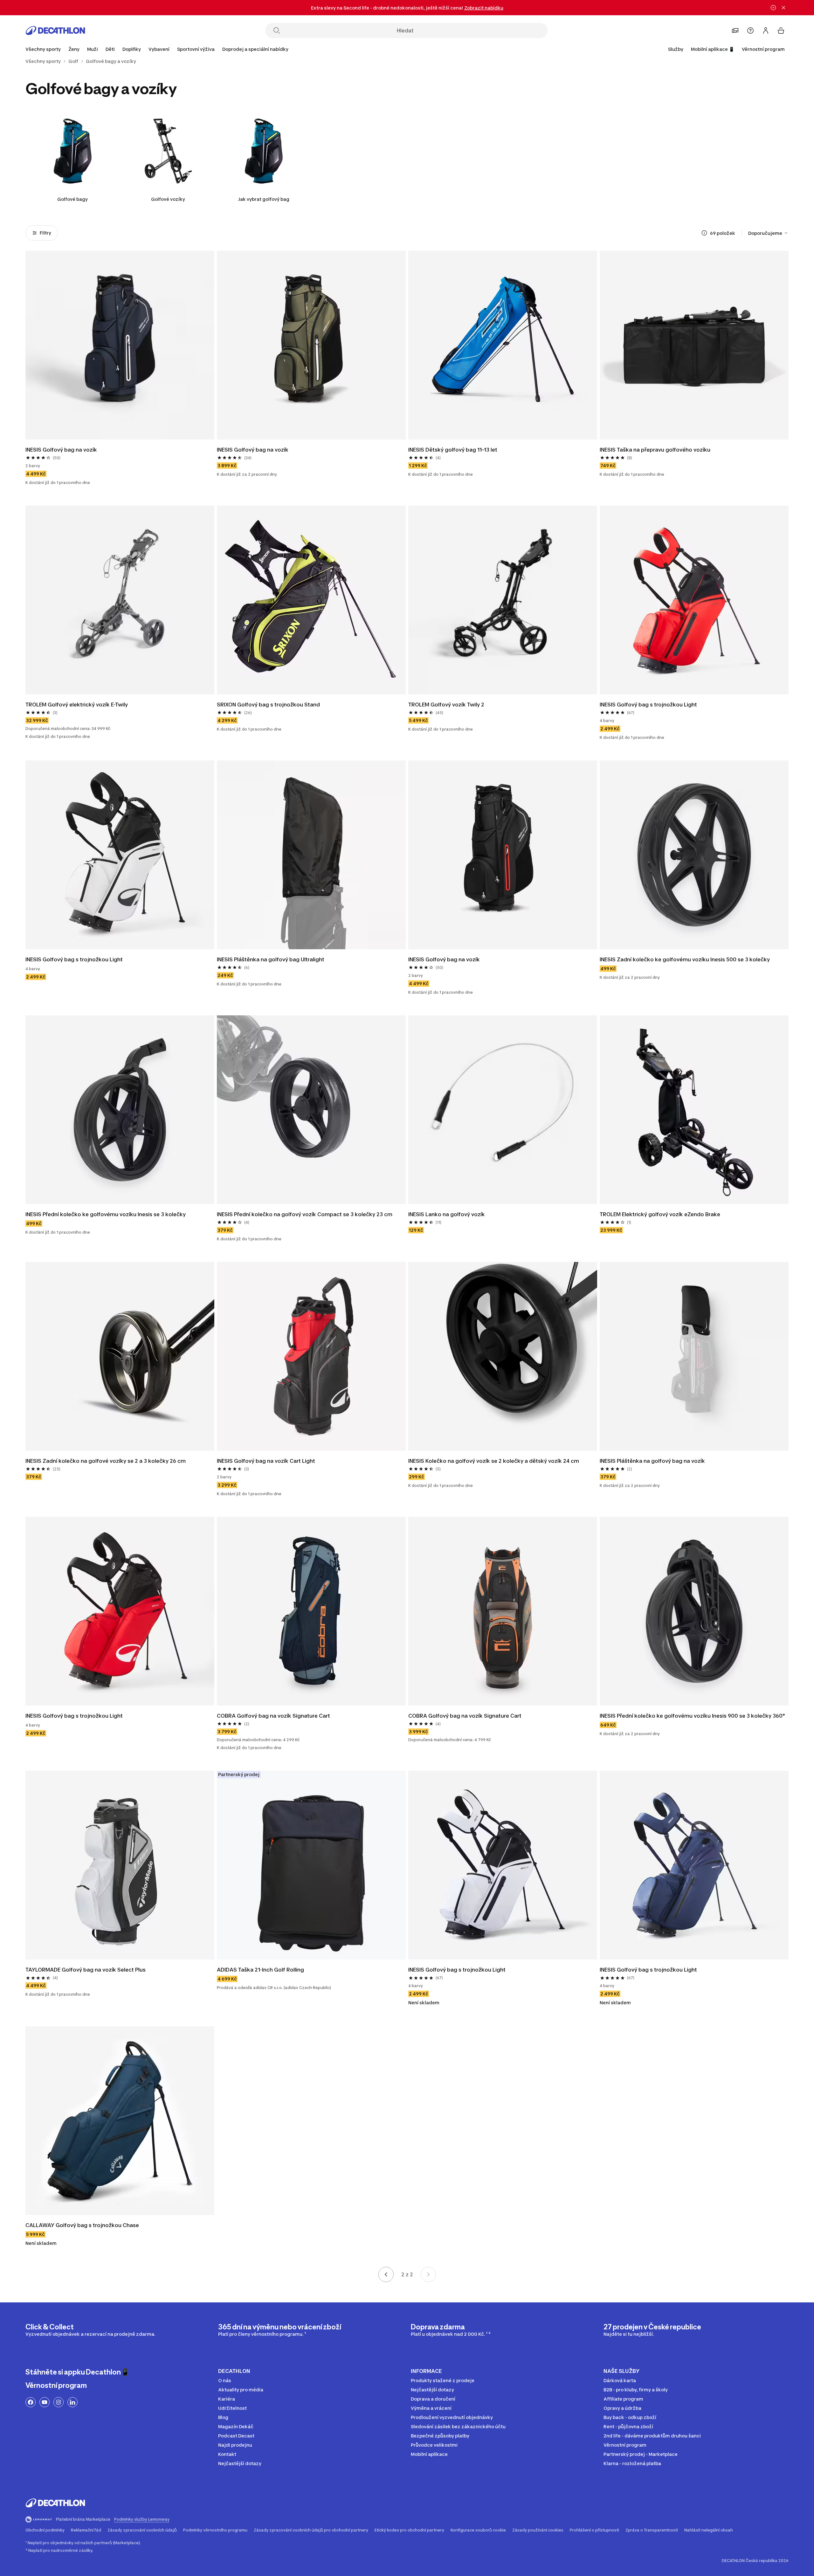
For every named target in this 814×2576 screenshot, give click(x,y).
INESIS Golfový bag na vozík (61, 450)
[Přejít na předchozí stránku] (386, 2274)
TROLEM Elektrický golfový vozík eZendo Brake (660, 1214)
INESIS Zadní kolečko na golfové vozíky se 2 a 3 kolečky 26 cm (106, 1461)
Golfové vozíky (168, 199)
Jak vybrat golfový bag (264, 199)
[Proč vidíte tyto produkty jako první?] (704, 233)
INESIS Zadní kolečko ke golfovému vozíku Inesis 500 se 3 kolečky (685, 959)
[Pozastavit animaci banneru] (773, 8)
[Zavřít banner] (783, 8)
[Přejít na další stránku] (428, 2274)
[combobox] (768, 233)
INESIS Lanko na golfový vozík (447, 1214)
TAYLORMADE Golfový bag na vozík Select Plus (86, 1970)
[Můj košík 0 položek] (781, 31)
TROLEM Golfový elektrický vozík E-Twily (77, 705)
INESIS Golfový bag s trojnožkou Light (648, 705)
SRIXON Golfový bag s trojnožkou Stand (268, 705)
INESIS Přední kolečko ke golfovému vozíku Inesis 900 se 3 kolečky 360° (692, 1716)
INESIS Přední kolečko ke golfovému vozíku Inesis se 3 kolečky (106, 1214)
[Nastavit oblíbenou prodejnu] (735, 31)
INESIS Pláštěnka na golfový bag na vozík (652, 1461)
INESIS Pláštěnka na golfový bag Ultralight (271, 959)
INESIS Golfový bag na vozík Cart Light (266, 1461)
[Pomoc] (750, 31)
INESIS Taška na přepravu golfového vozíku (655, 450)
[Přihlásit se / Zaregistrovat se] (766, 31)
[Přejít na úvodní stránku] (55, 31)
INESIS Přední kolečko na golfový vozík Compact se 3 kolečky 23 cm (305, 1214)
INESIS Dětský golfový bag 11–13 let (453, 450)
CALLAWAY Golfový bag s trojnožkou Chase (82, 2225)
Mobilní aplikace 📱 (713, 49)
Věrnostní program (763, 49)
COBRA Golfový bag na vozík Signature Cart (273, 1716)
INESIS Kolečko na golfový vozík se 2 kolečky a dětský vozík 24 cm (494, 1461)
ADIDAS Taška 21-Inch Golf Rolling (260, 1970)
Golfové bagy (72, 199)
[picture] (120, 345)
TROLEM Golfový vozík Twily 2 (446, 705)
